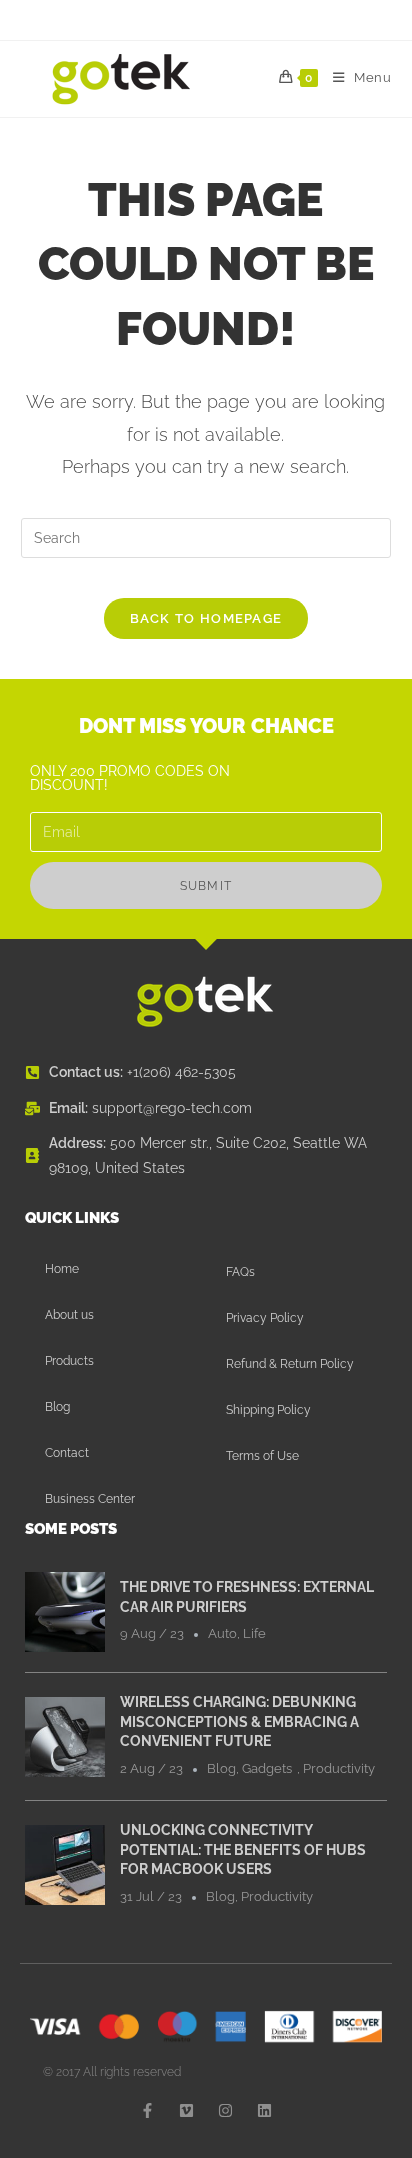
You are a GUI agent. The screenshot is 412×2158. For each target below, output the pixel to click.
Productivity (339, 1768)
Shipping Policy (268, 1410)
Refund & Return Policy (290, 1364)
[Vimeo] (186, 2110)
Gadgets (267, 1768)
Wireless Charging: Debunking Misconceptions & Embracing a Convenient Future (239, 1721)
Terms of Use (262, 1456)
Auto (222, 1633)
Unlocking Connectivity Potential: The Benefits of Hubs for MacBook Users (243, 1849)
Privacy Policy (265, 1318)
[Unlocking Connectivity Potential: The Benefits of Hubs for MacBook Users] (65, 1863)
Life (254, 1633)
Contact (67, 1453)
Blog (57, 1407)
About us (69, 1315)
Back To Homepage (206, 618)
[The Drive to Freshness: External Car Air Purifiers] (65, 1611)
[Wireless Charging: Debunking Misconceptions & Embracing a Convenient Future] (65, 1735)
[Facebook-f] (147, 2110)
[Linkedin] (264, 2110)
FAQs (240, 1272)
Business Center (90, 1499)
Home (62, 1269)
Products (69, 1361)
